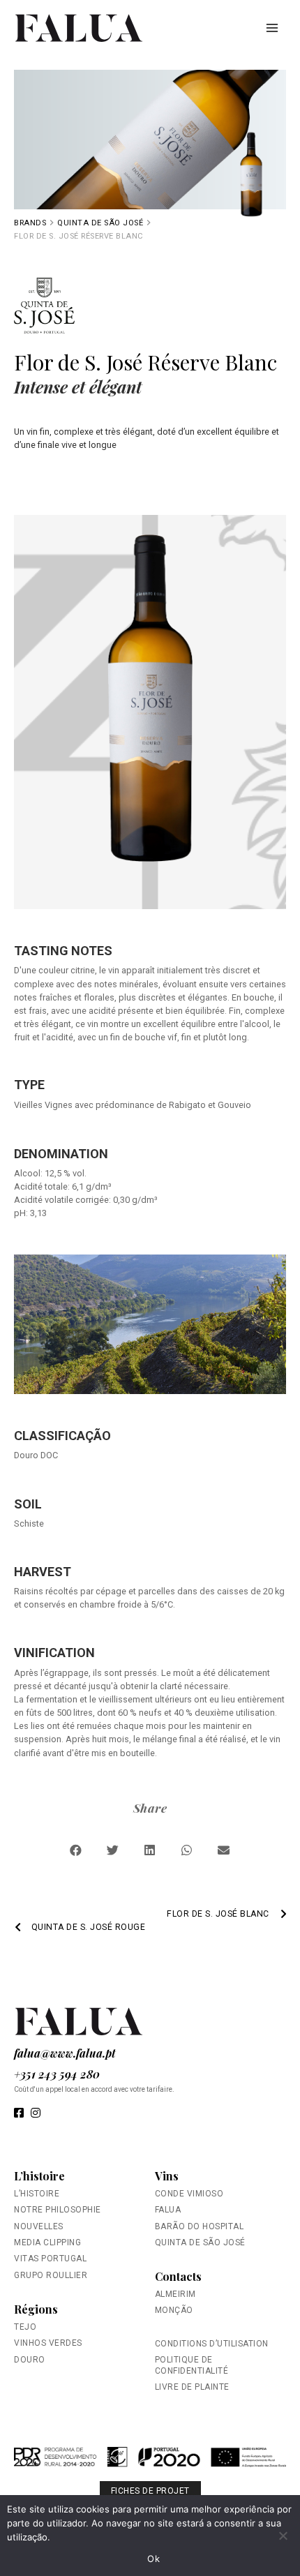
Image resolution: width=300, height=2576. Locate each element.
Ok (153, 2559)
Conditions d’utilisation (212, 2344)
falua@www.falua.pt (65, 2053)
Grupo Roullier (51, 2275)
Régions (36, 2309)
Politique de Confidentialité (192, 2365)
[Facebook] (19, 2114)
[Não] (283, 2536)
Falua (168, 2210)
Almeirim (175, 2294)
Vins (167, 2176)
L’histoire (39, 2176)
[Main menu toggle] (272, 28)
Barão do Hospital (200, 2226)
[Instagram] (36, 2114)
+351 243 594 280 (57, 2074)
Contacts (178, 2276)
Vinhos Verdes (48, 2343)
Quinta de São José (100, 223)
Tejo (25, 2327)
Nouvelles (39, 2226)
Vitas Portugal (50, 2259)
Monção (174, 2310)
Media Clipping (47, 2242)
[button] (76, 1850)
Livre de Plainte (192, 2387)
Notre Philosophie (58, 2210)
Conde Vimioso (189, 2194)
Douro (30, 2360)
